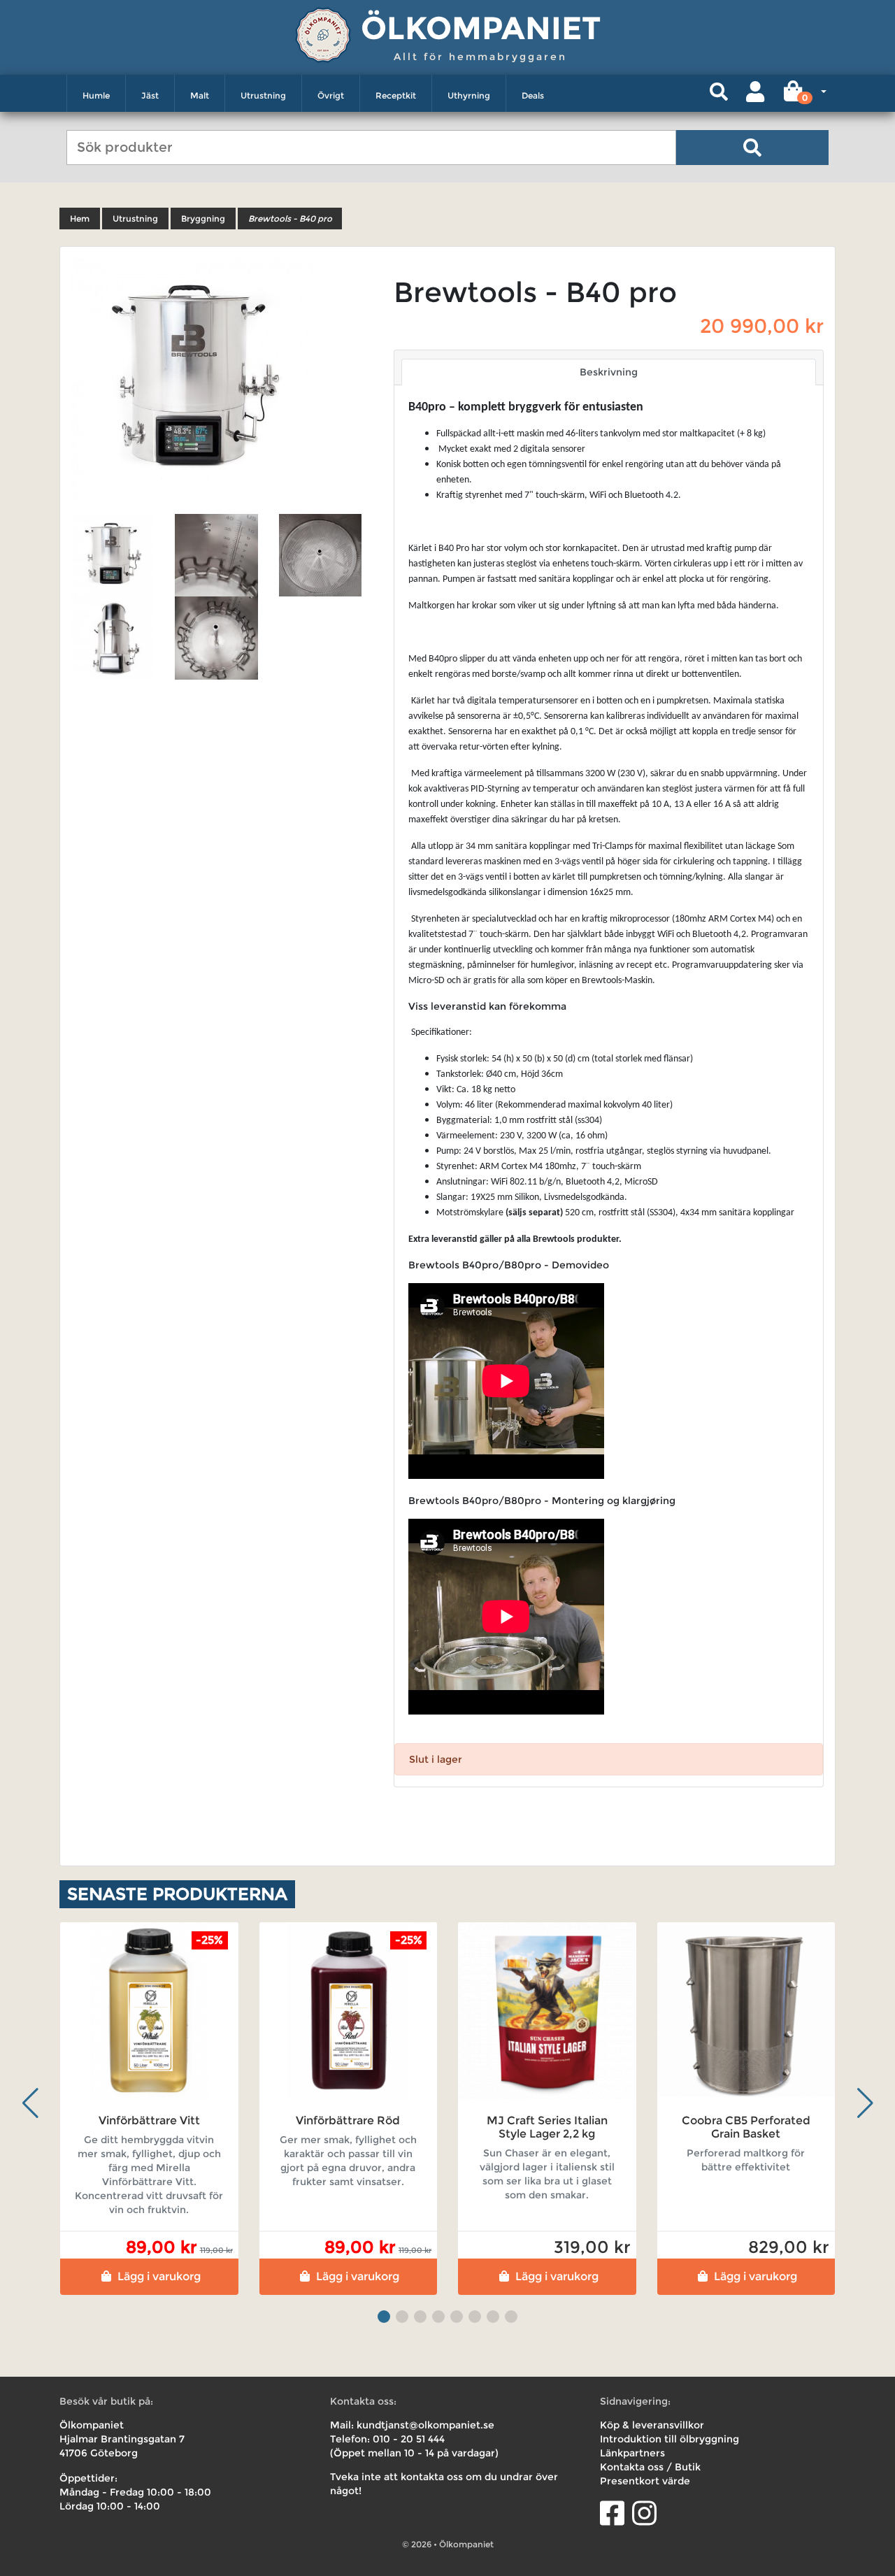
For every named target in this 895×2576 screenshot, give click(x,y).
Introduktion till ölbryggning (670, 2439)
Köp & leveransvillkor (652, 2425)
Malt (200, 95)
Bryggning (203, 219)
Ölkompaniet (481, 28)
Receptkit (396, 95)
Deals (533, 95)
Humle (96, 95)
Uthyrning (469, 95)
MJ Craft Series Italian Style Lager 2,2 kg (547, 2127)
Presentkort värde (645, 2481)
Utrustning (263, 95)
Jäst (150, 95)
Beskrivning (609, 372)
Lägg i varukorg (159, 2276)
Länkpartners (632, 2453)
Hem (80, 219)
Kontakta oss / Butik (650, 2467)
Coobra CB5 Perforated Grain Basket (746, 2127)
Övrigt (331, 95)
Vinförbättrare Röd (348, 2120)
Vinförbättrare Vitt (149, 2120)
